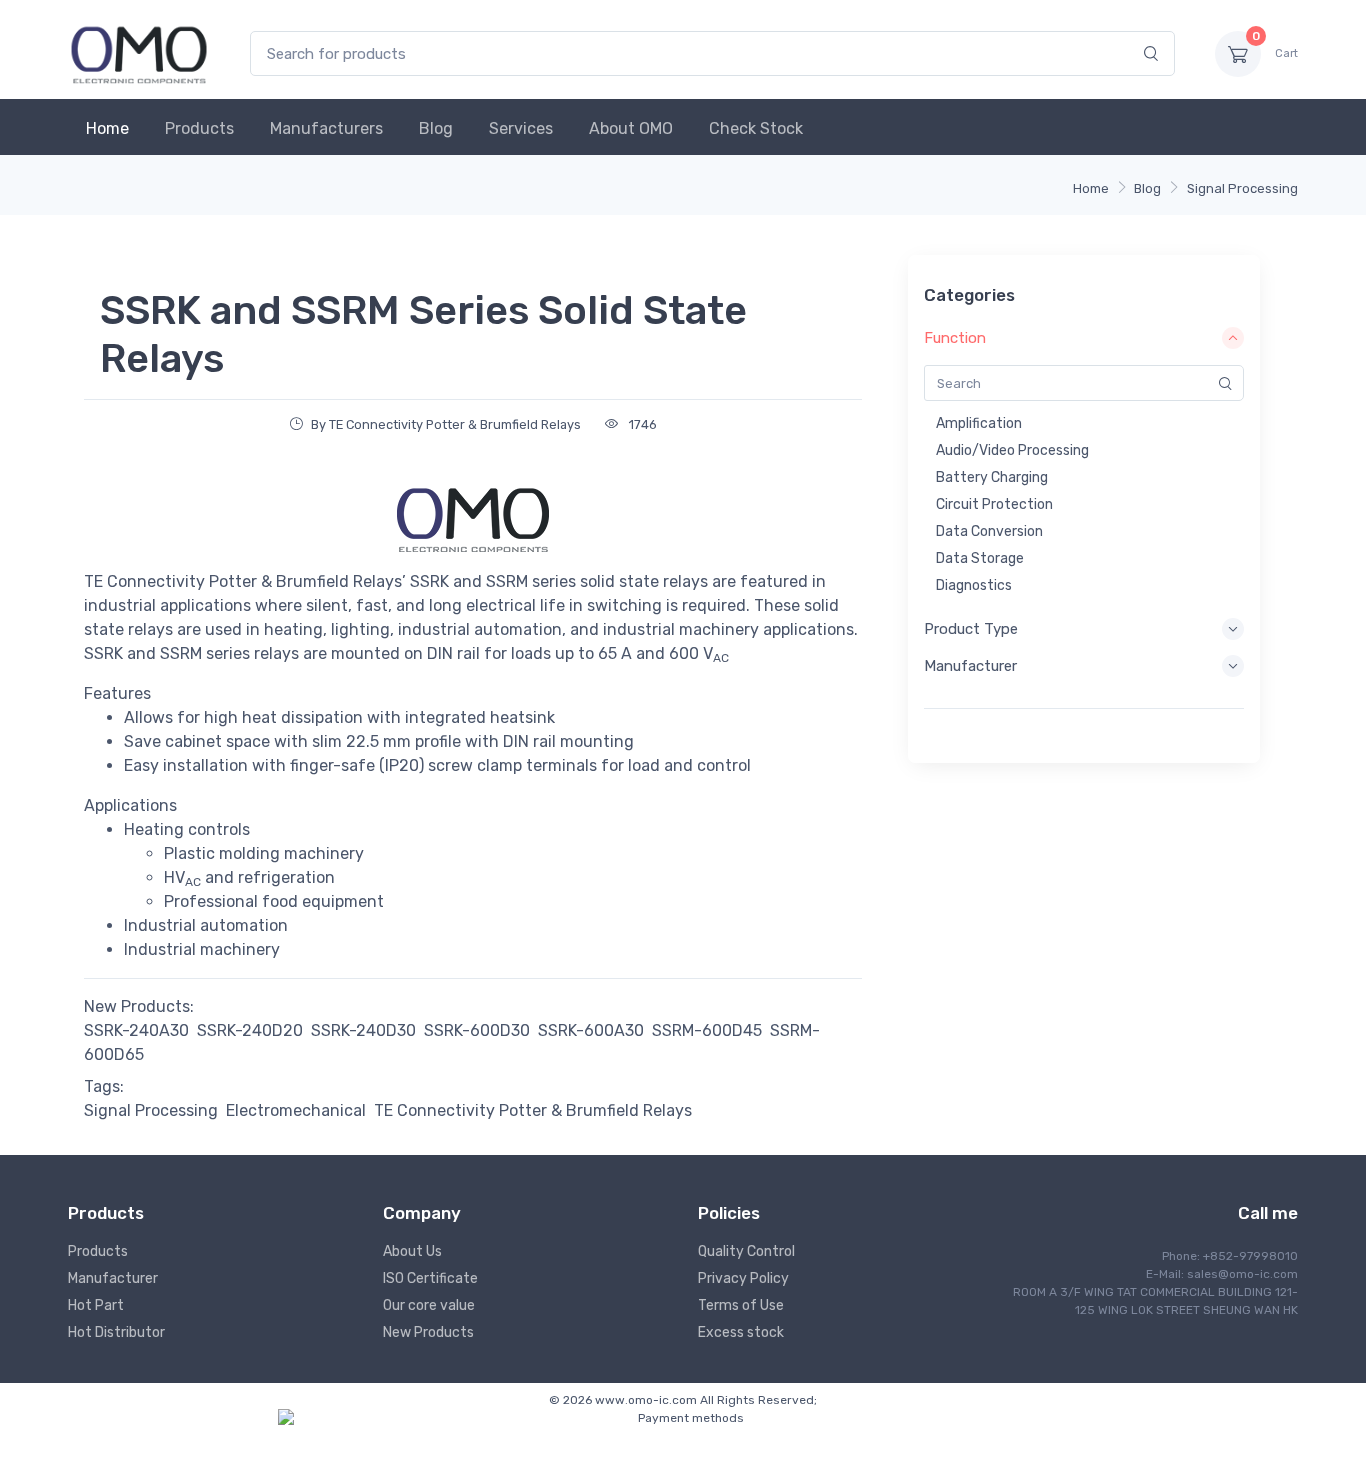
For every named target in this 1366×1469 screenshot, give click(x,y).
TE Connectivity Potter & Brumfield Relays (533, 1110)
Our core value (429, 1305)
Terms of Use (741, 1305)
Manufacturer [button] (970, 666)
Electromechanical (296, 1110)
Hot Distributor (116, 1332)
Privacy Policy (743, 1278)
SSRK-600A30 (591, 1030)
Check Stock (756, 128)
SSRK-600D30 (477, 1030)
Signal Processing (1242, 188)
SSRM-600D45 (707, 1030)
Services (521, 128)
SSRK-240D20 (250, 1030)
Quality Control (746, 1251)
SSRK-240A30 (136, 1030)
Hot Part (96, 1305)
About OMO (631, 128)
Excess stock (741, 1332)
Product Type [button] (971, 629)
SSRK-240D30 (363, 1030)
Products (199, 128)
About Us (412, 1251)
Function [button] (955, 338)
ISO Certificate (430, 1278)
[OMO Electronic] (139, 53)
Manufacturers (326, 128)
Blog (436, 128)
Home (107, 128)
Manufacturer (113, 1278)
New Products (428, 1332)
